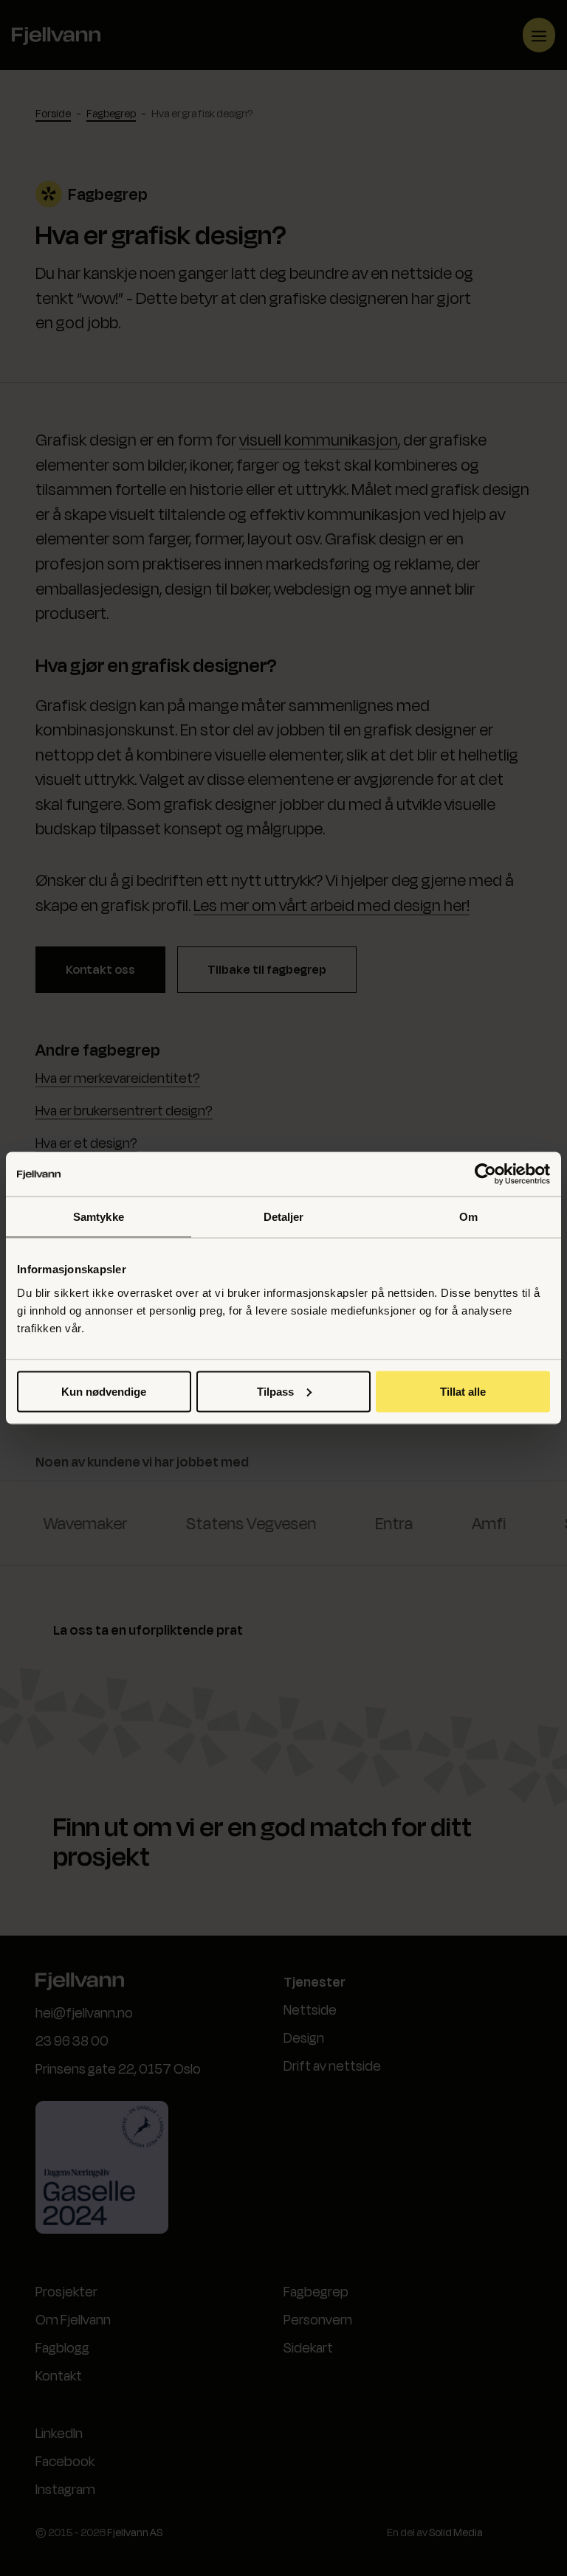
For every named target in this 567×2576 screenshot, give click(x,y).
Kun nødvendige (104, 1391)
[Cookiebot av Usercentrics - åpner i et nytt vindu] (485, 1174)
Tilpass (275, 1391)
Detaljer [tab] (284, 1217)
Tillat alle (463, 1391)
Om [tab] (468, 1217)
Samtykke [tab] (99, 1217)
